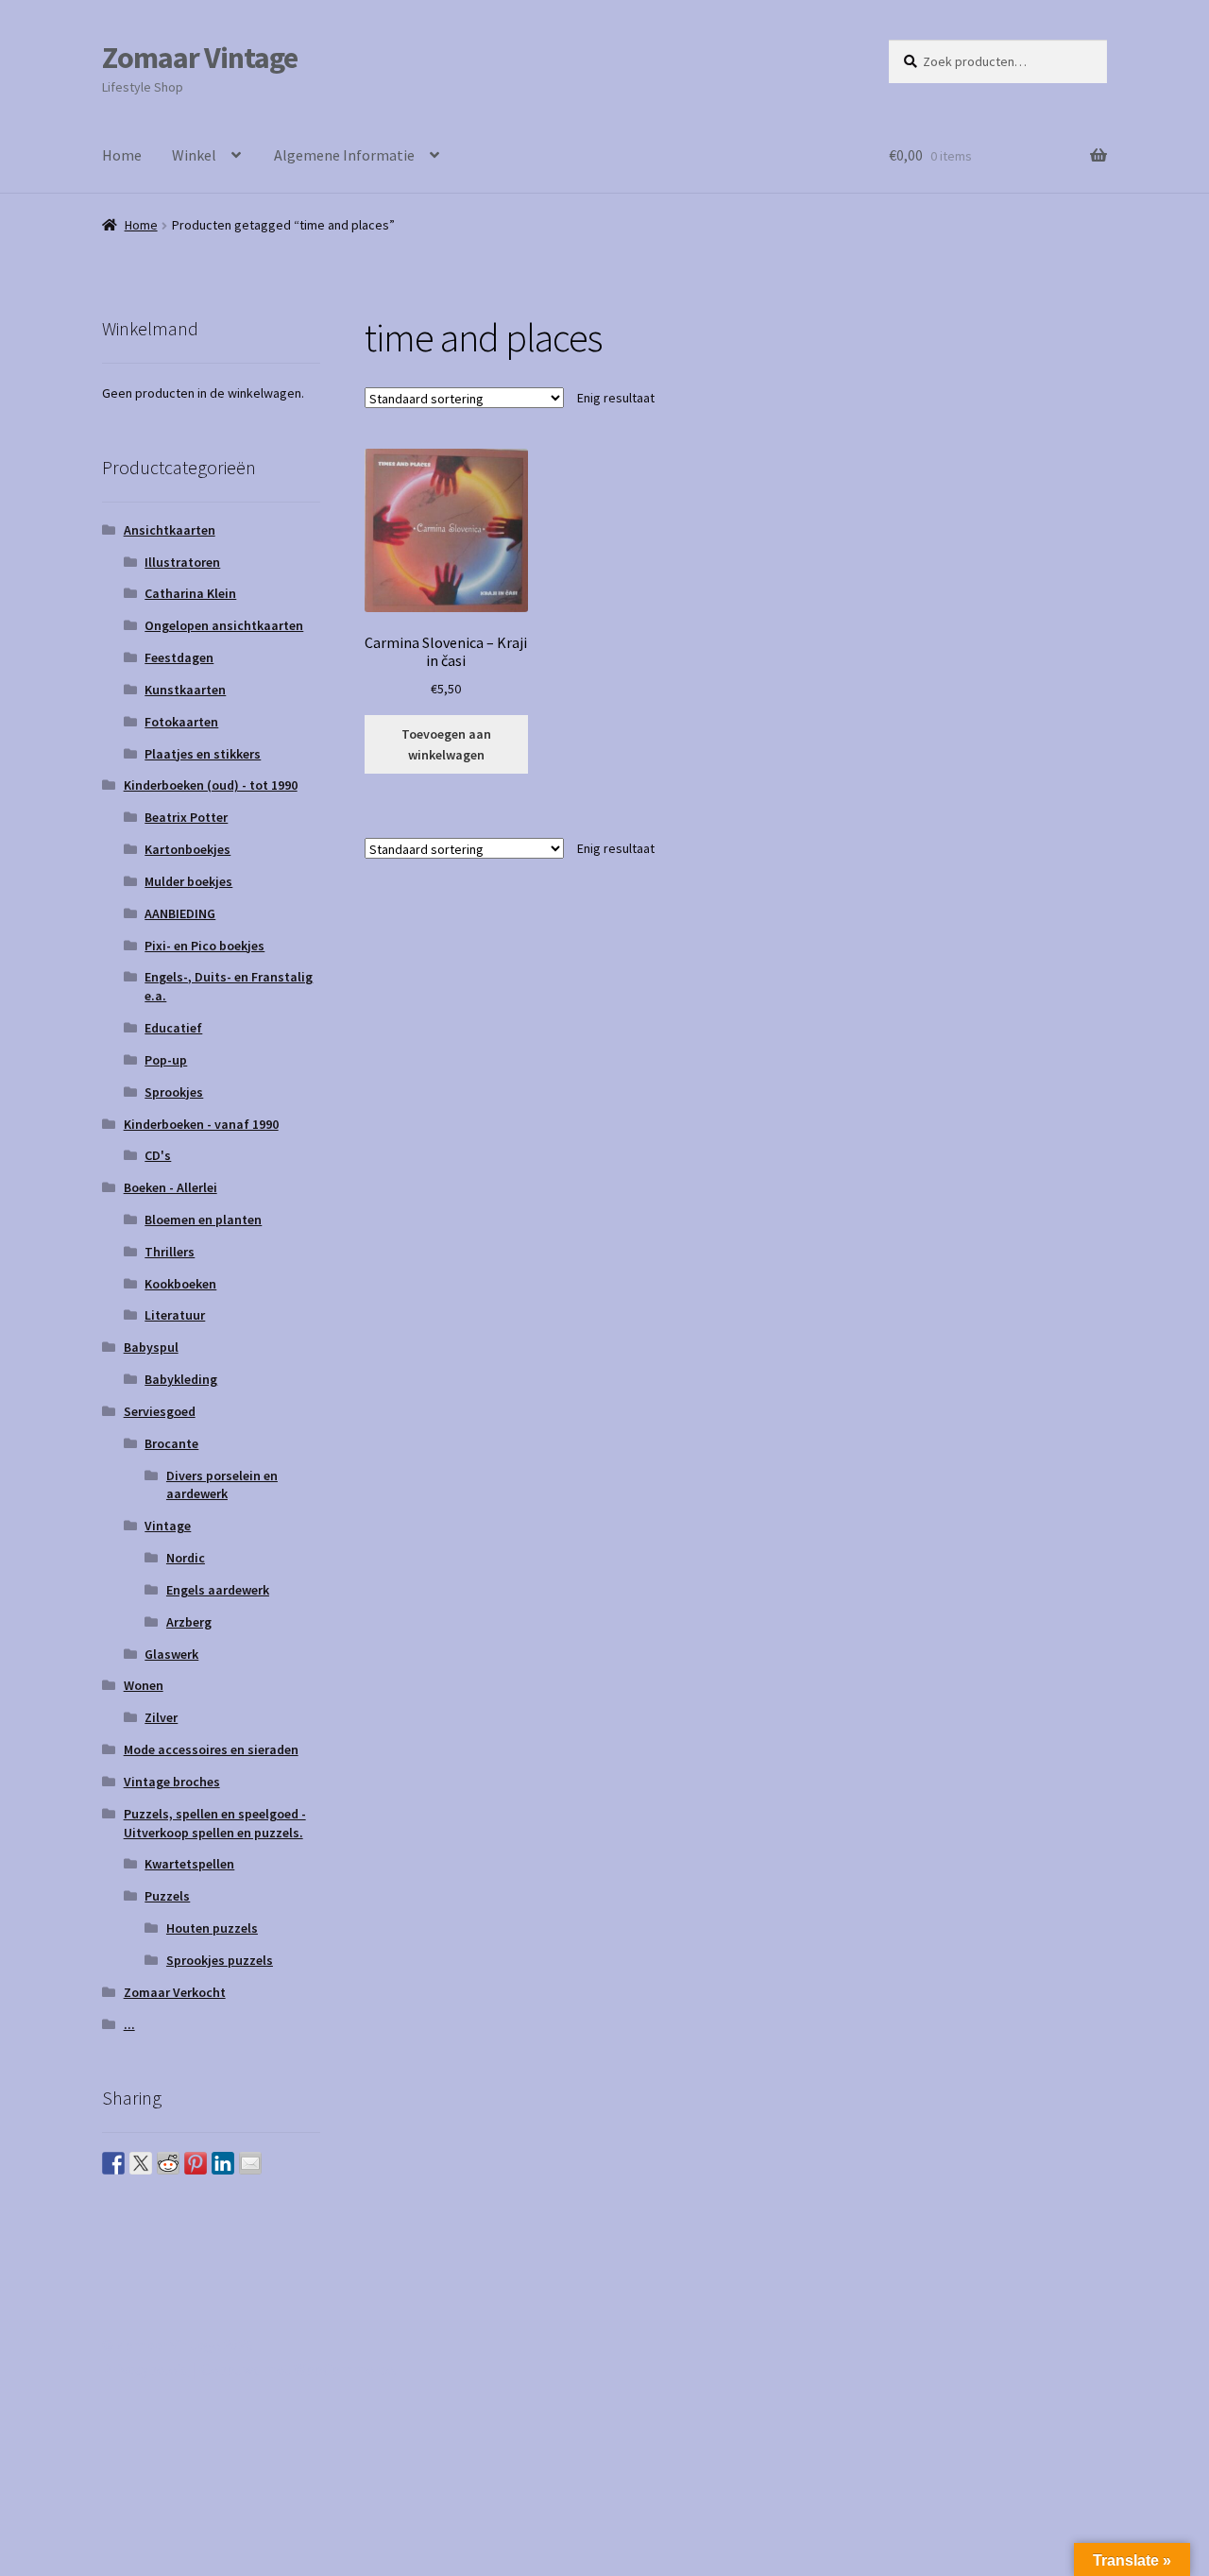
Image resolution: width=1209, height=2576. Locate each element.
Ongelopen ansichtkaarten (224, 625)
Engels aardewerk (218, 1590)
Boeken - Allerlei (170, 1187)
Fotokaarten (181, 722)
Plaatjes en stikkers (203, 754)
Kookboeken (180, 1284)
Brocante (171, 1443)
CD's (158, 1155)
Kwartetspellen (189, 1864)
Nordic (186, 1558)
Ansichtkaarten (170, 530)
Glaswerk (171, 1654)
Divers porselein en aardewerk (222, 1485)
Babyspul (151, 1347)
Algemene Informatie (344, 155)
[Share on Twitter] (141, 2163)
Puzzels (167, 1896)
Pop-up (166, 1060)
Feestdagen (179, 657)
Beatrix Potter (186, 817)
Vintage (168, 1526)
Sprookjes (174, 1092)
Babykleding (181, 1379)
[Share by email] (250, 2163)
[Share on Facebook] (113, 2163)
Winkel (194, 155)
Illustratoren (182, 562)
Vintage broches (172, 1782)
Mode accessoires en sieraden (211, 1749)
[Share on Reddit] (168, 2163)
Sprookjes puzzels (220, 1960)
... (129, 2024)
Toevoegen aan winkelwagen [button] (446, 745)
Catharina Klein (190, 593)
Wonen (144, 1685)
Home (122, 155)
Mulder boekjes (188, 881)
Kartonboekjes (187, 849)
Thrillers (170, 1252)
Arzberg (189, 1622)
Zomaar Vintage (200, 58)
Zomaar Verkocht (175, 1992)
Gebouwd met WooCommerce (298, 2369)
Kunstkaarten (185, 690)
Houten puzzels (212, 1928)
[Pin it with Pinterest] (196, 2163)
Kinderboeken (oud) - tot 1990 (211, 785)
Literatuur (175, 1315)
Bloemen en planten (203, 1220)
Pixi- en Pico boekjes (204, 946)
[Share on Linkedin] (223, 2163)
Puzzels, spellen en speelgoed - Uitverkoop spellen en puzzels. (215, 1823)
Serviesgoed (160, 1411)
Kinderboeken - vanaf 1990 (201, 1124)
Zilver (161, 1717)
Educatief (173, 1028)
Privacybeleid (145, 2369)
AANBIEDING (180, 913)
